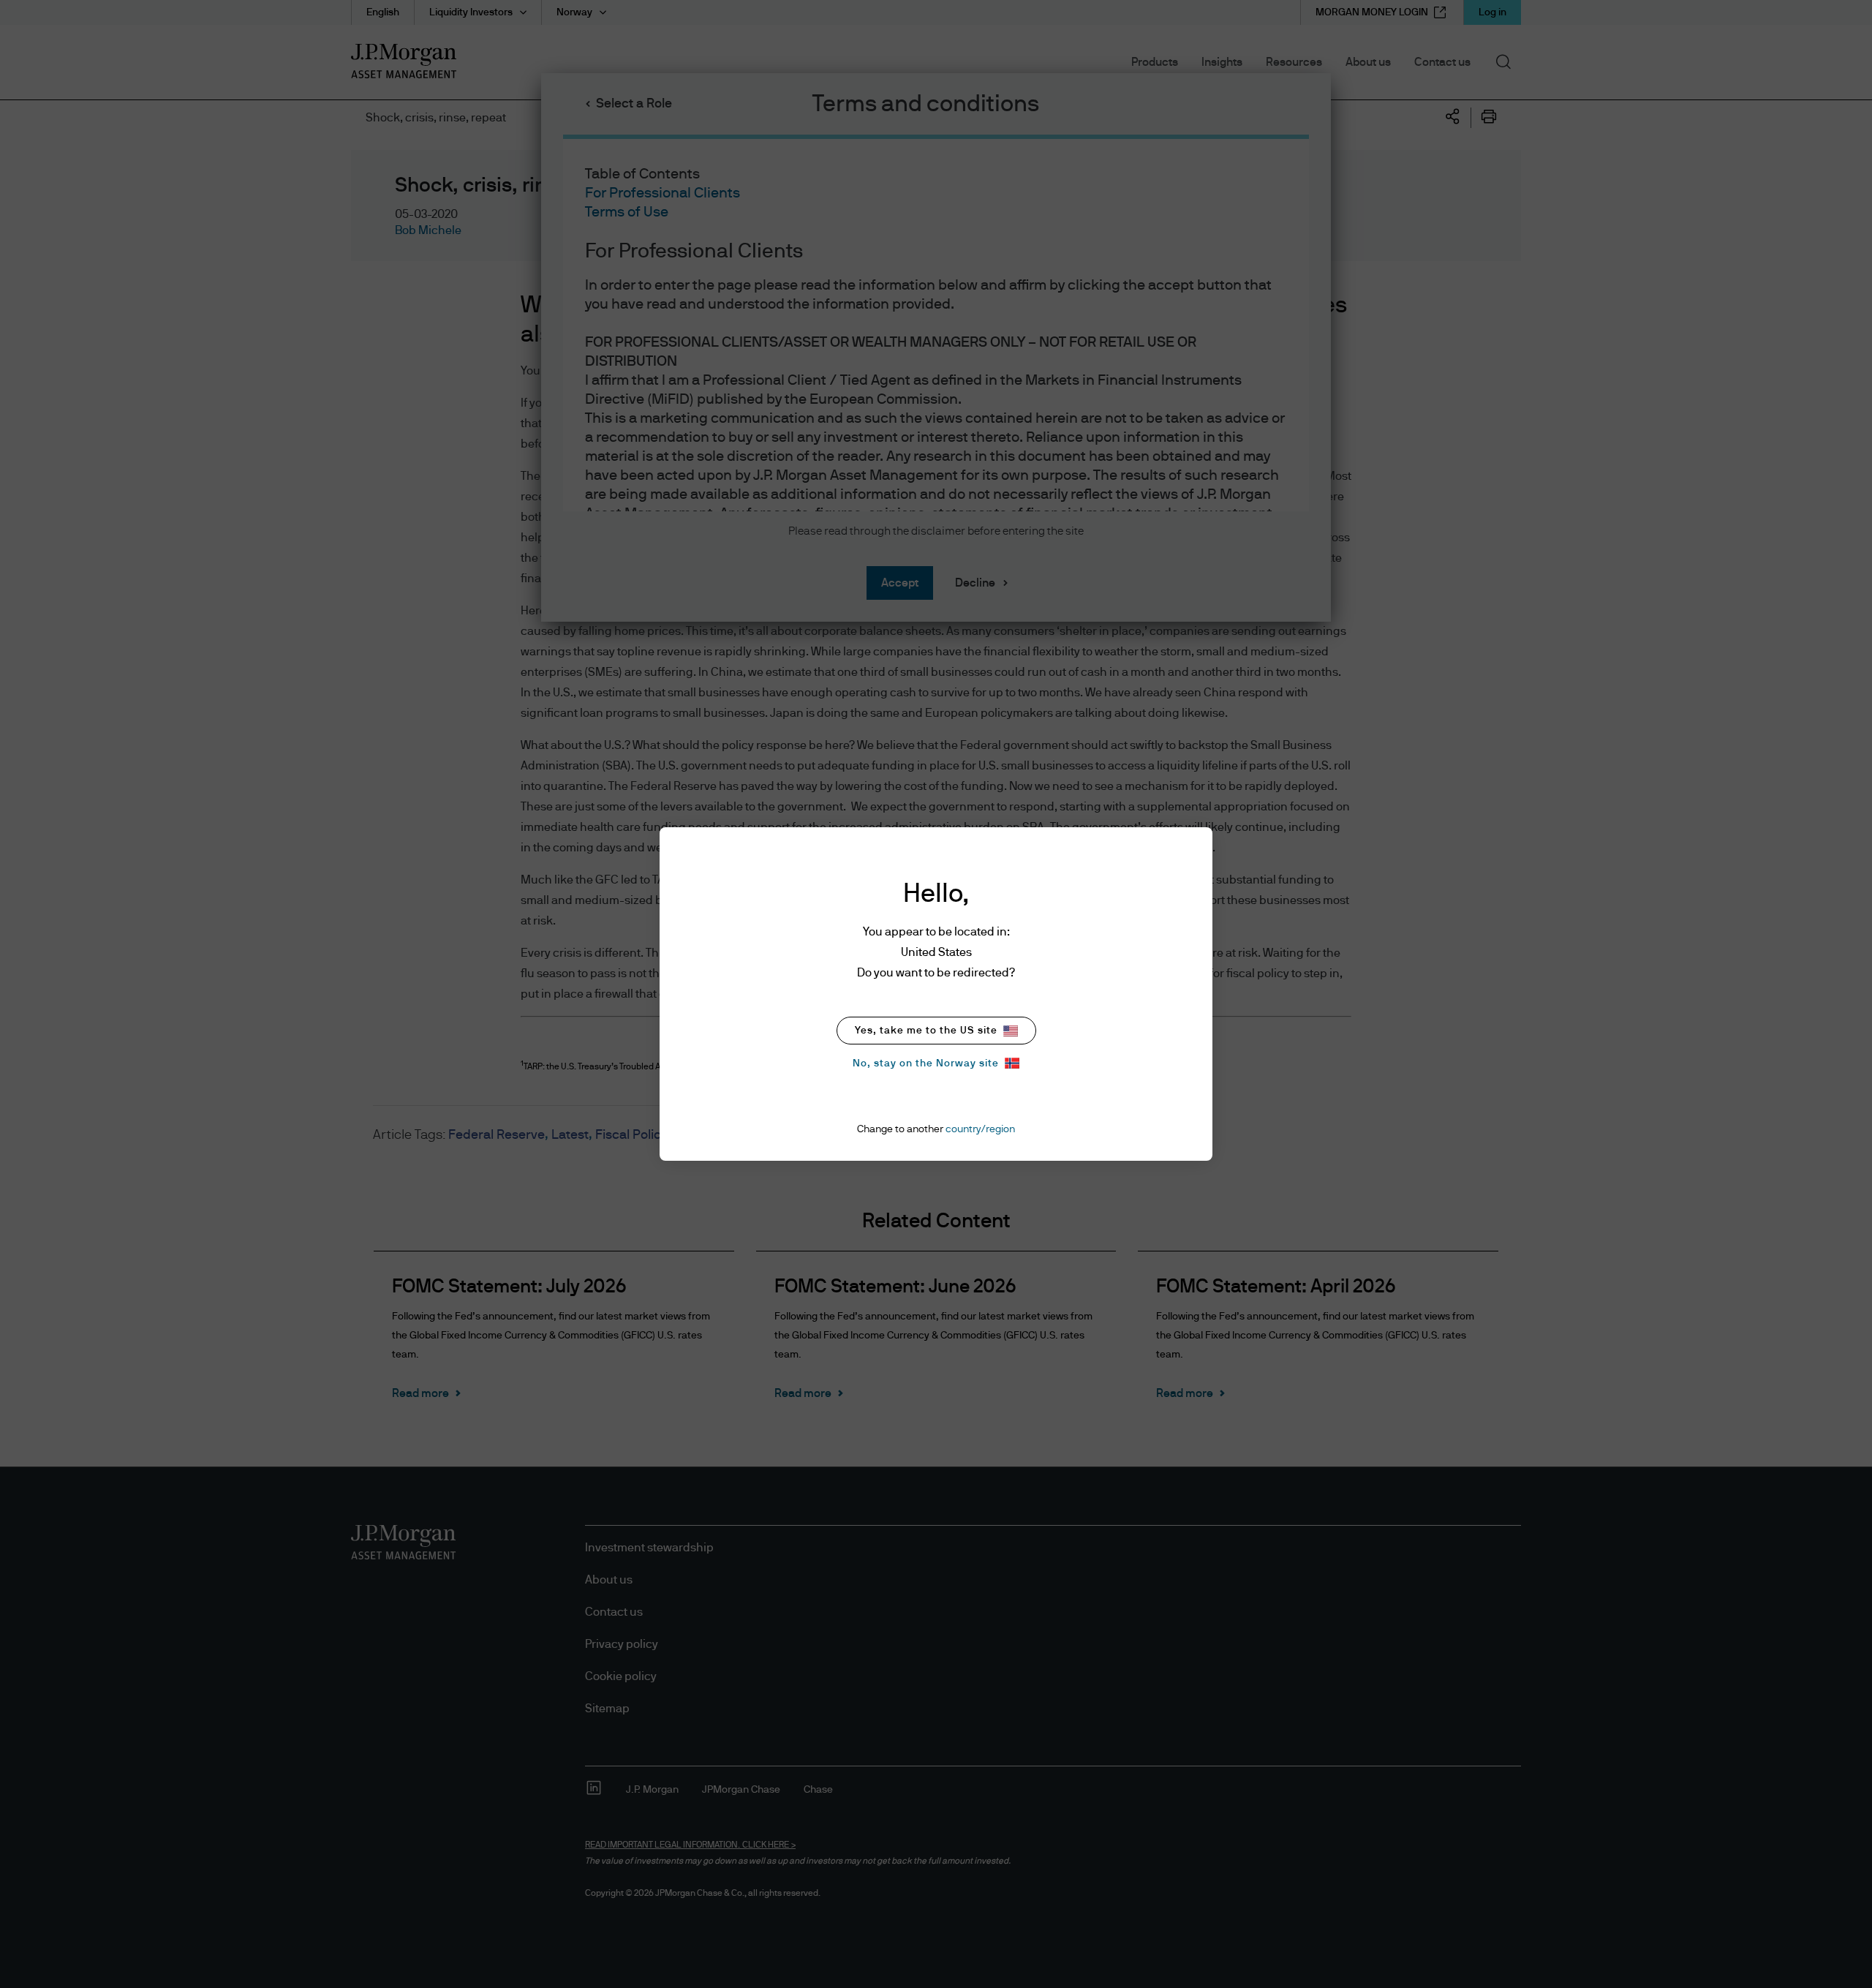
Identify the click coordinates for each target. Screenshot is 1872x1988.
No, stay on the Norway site (926, 1063)
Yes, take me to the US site (926, 1031)
